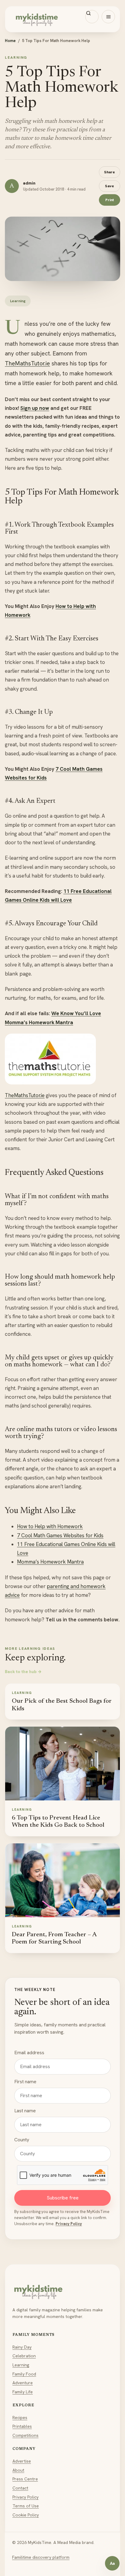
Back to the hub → (23, 1672)
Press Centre (25, 2479)
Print (110, 200)
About (18, 2470)
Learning (21, 2365)
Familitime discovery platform (41, 2557)
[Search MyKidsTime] (92, 17)
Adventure (23, 2383)
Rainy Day (22, 2347)
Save (110, 186)
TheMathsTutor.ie (27, 363)
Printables (22, 2426)
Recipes (20, 2417)
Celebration (24, 2356)
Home (10, 41)
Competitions (25, 2435)
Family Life (23, 2392)
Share (110, 172)
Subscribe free (63, 2198)
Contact (20, 2488)
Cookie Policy (26, 2515)
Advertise (22, 2461)
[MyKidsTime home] (62, 19)
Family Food (24, 2374)
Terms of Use (26, 2506)
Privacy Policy (69, 2224)
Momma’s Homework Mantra (50, 1562)
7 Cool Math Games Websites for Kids (60, 1535)
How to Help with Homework (50, 1526)
